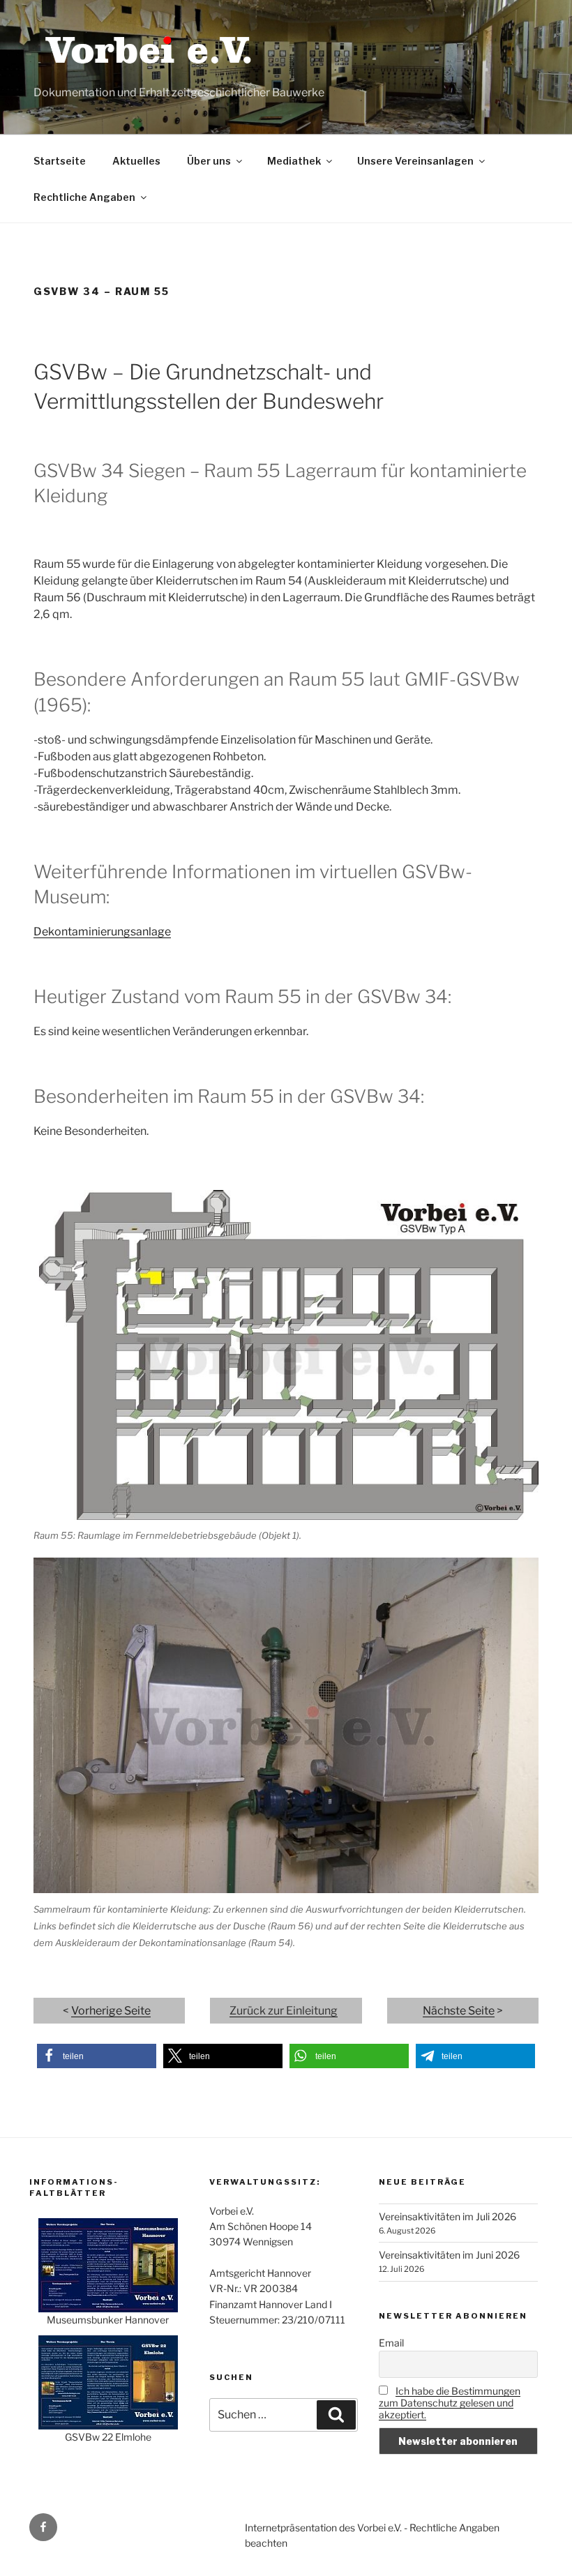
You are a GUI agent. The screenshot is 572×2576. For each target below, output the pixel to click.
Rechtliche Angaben (84, 197)
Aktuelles (136, 161)
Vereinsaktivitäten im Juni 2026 (449, 2255)
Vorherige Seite (111, 2011)
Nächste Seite (459, 2011)
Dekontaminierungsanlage (102, 932)
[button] (97, 2056)
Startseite (60, 161)
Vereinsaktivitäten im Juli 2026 (447, 2216)
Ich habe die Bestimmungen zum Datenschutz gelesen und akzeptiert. (450, 2403)
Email (391, 2343)
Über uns (209, 161)
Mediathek (294, 161)
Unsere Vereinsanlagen (415, 161)
